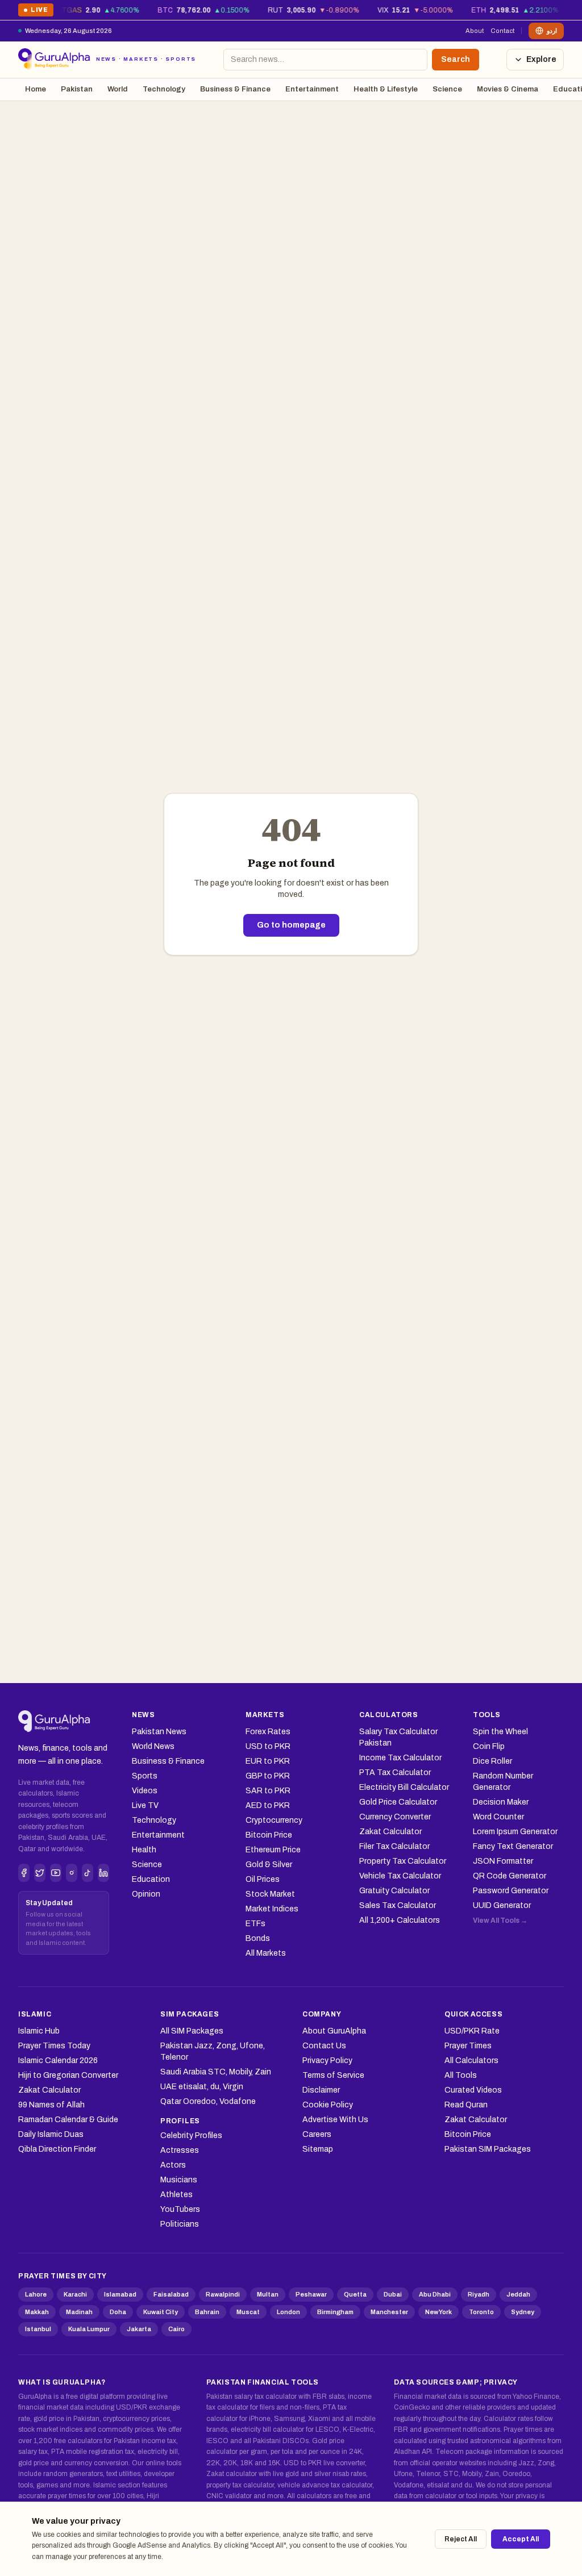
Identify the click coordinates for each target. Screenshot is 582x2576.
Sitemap (318, 2149)
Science (447, 89)
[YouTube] (56, 1873)
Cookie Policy (328, 2105)
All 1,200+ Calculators (400, 1920)
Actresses (180, 2150)
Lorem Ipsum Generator (515, 1832)
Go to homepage (291, 925)
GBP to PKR (268, 1776)
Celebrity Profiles (191, 2135)
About (475, 31)
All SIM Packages (192, 2031)
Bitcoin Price (269, 1835)
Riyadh (479, 2294)
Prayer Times (468, 2046)
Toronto (481, 2312)
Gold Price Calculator (398, 1802)
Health (144, 1850)
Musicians (179, 2180)
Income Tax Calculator (400, 1758)
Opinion (146, 1894)
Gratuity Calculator (394, 1891)
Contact (502, 31)
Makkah (37, 2312)
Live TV (145, 1805)
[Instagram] (72, 1873)
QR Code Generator (510, 1876)
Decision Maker (501, 1802)
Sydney (523, 2312)
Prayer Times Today (54, 2046)
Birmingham (335, 2312)
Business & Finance (235, 89)
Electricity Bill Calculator (404, 1787)
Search (456, 59)
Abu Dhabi (435, 2294)
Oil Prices (263, 1879)
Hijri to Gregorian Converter (68, 2075)
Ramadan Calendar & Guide (68, 2120)
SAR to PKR (268, 1791)
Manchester (389, 2312)
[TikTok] (88, 1873)
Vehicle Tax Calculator (400, 1876)
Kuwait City (161, 2312)
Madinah (79, 2312)
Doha (118, 2312)
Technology (164, 89)
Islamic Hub (39, 2031)
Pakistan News (159, 1732)
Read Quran (466, 2105)
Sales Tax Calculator (398, 1905)
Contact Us (324, 2046)
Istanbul (38, 2329)
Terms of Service (333, 2075)
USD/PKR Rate (472, 2031)
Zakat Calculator (390, 1832)
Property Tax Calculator (403, 1861)
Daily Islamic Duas (51, 2134)
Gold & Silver (269, 1865)
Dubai (393, 2294)
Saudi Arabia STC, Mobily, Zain (216, 2072)
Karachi (75, 2294)
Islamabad (120, 2294)
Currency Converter (395, 1817)
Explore (541, 59)
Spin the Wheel (500, 1732)
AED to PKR (268, 1805)
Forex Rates (268, 1732)
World (118, 89)
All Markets (266, 1953)
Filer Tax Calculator (394, 1846)
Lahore (36, 2294)
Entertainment (312, 89)
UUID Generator (502, 1905)
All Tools (461, 2075)
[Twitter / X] (40, 1873)
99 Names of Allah (51, 2105)
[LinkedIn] (103, 1873)
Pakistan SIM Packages (488, 2149)
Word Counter (498, 1817)
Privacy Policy (327, 2061)
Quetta (355, 2294)
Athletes (176, 2195)
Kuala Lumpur (89, 2329)
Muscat (248, 2312)
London (288, 2312)
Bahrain (207, 2312)
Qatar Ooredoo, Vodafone (208, 2101)
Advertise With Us (335, 2120)
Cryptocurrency (274, 1820)
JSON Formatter (503, 1861)
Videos (145, 1791)
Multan (268, 2294)
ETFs (255, 1924)
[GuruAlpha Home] (54, 1722)
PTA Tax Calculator (395, 1773)
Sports (145, 1776)
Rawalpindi (223, 2294)
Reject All (461, 2539)
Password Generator (511, 1891)
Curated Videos (473, 2090)
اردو (552, 31)
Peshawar (311, 2294)
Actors (173, 2165)
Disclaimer (321, 2090)
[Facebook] (24, 1873)
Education (151, 1879)
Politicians (180, 2224)
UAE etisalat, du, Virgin (202, 2087)
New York (438, 2312)
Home (36, 89)
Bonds (258, 1938)
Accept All (521, 2539)
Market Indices (272, 1909)
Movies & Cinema (508, 89)
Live (36, 12)
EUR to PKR (268, 1761)
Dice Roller (492, 1761)
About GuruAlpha (334, 2031)
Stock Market (270, 1894)
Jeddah (518, 2294)
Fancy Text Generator (513, 1846)
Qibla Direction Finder (57, 2149)
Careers (317, 2134)
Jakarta (139, 2329)
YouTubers (180, 2209)
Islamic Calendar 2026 (58, 2061)
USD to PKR (268, 1746)
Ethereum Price (273, 1850)
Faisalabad (171, 2294)
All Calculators (471, 2061)
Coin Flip (489, 1746)
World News (153, 1746)
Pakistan (77, 89)
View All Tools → (500, 1920)
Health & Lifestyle (386, 89)
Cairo (176, 2329)
